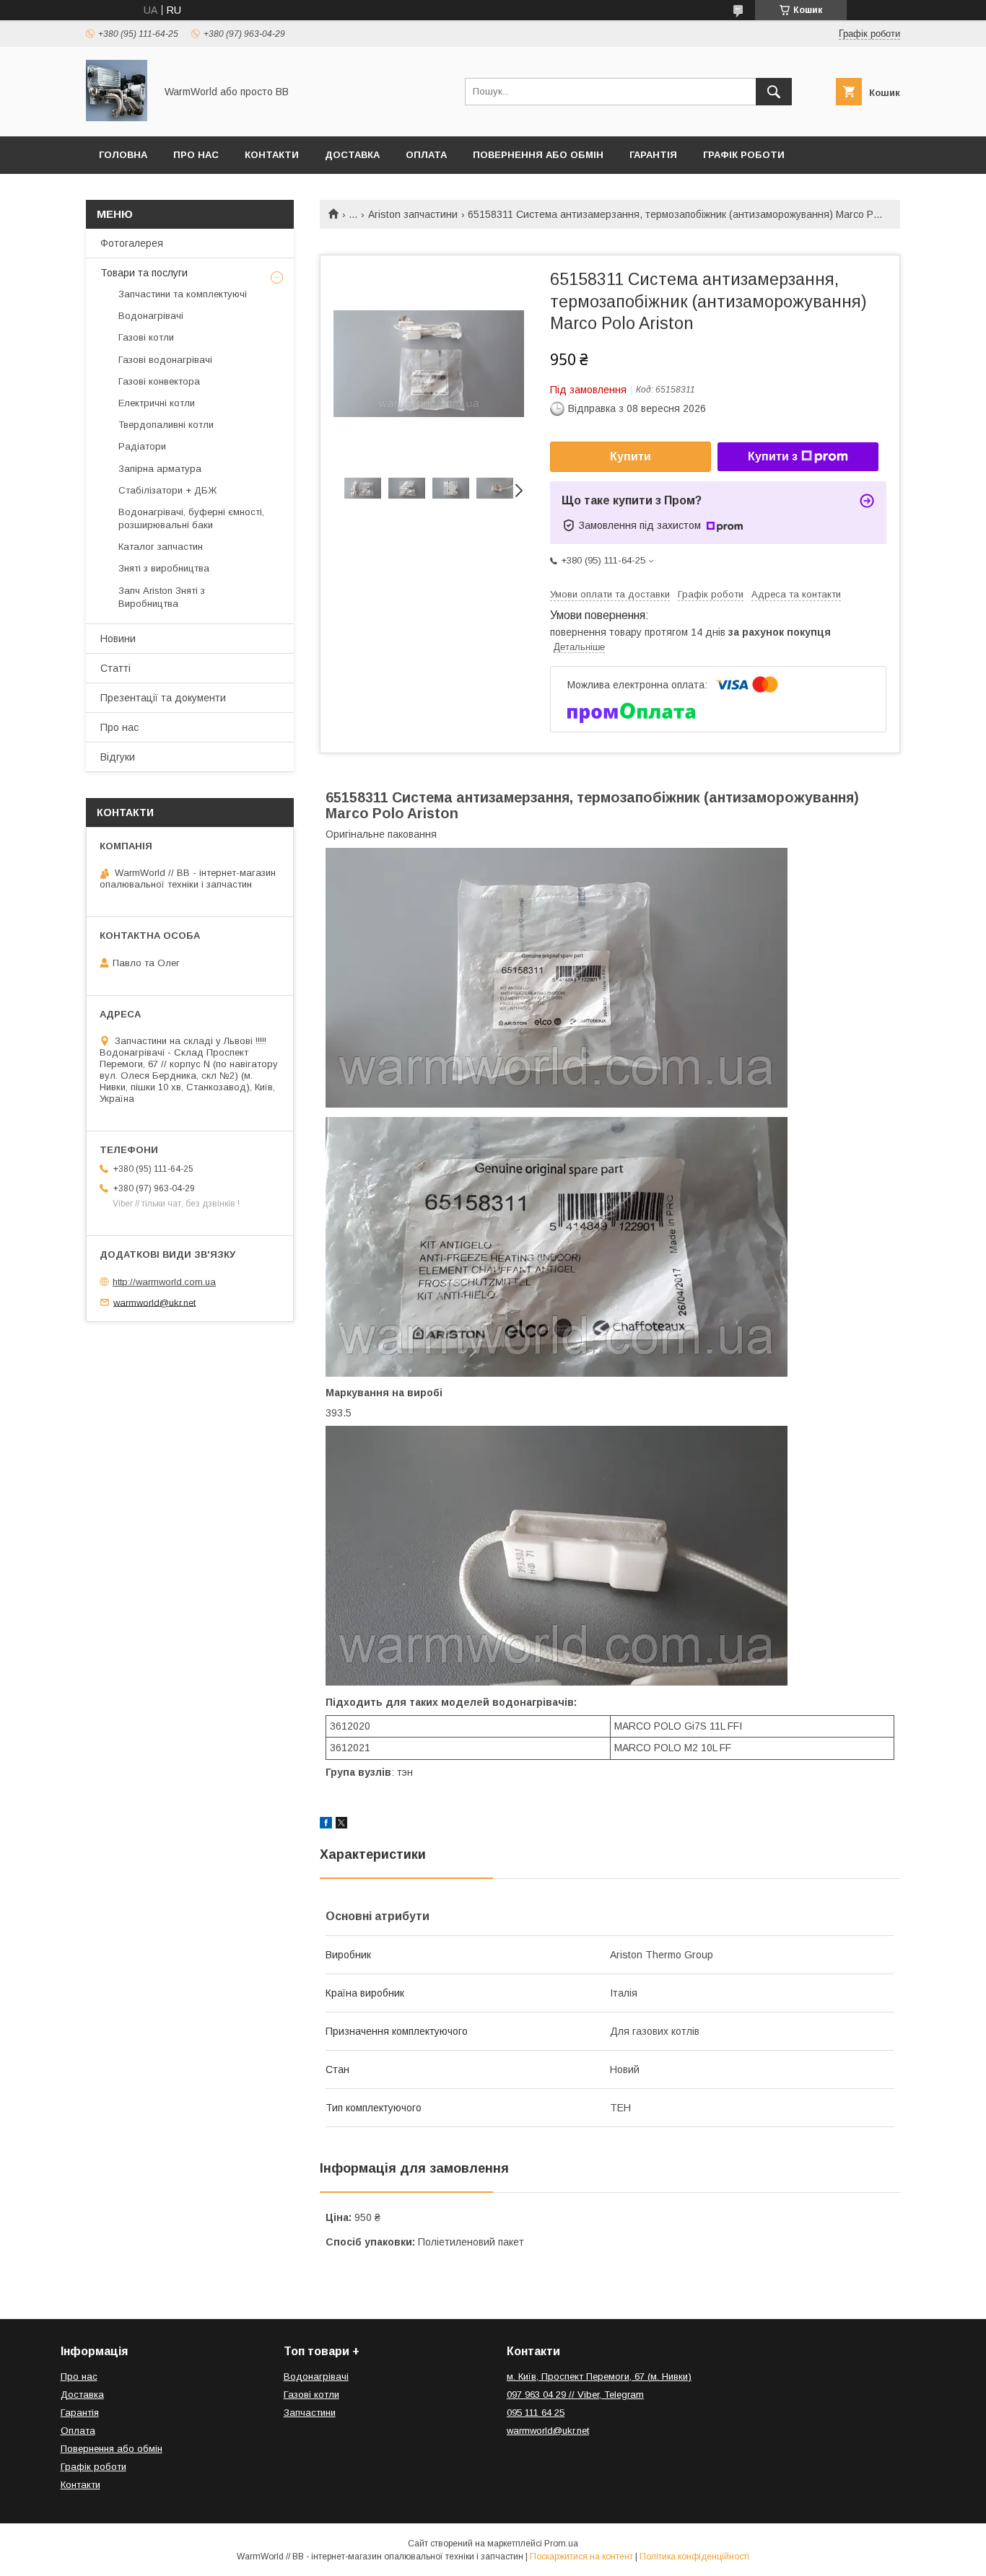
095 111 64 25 (536, 2413)
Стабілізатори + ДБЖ (167, 490)
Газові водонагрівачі (165, 360)
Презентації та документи (163, 698)
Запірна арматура (160, 469)
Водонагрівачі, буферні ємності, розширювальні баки (191, 518)
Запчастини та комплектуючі (183, 294)
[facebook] (326, 1825)
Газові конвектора (159, 381)
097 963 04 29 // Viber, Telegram (575, 2395)
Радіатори (142, 446)
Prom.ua (561, 2544)
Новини (118, 639)
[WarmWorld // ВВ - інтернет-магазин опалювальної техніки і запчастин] (117, 118)
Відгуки (118, 757)
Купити (631, 456)
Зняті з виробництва (164, 568)
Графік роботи (744, 155)
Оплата (426, 155)
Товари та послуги (144, 273)
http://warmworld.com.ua (164, 1282)
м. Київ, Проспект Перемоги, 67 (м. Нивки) (599, 2376)
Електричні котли (157, 403)
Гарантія (653, 155)
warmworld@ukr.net (154, 1302)
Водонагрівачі (151, 316)
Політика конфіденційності (694, 2557)
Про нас (196, 155)
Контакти (272, 155)
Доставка (352, 155)
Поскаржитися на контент (581, 2557)
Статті (115, 668)
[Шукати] (774, 92)
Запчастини (310, 2413)
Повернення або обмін (538, 155)
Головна (123, 155)
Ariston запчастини (413, 214)
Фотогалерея (132, 243)
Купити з (773, 456)
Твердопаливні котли (166, 425)
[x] (341, 1825)
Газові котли (146, 337)
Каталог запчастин (161, 547)
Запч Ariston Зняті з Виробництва (162, 597)
